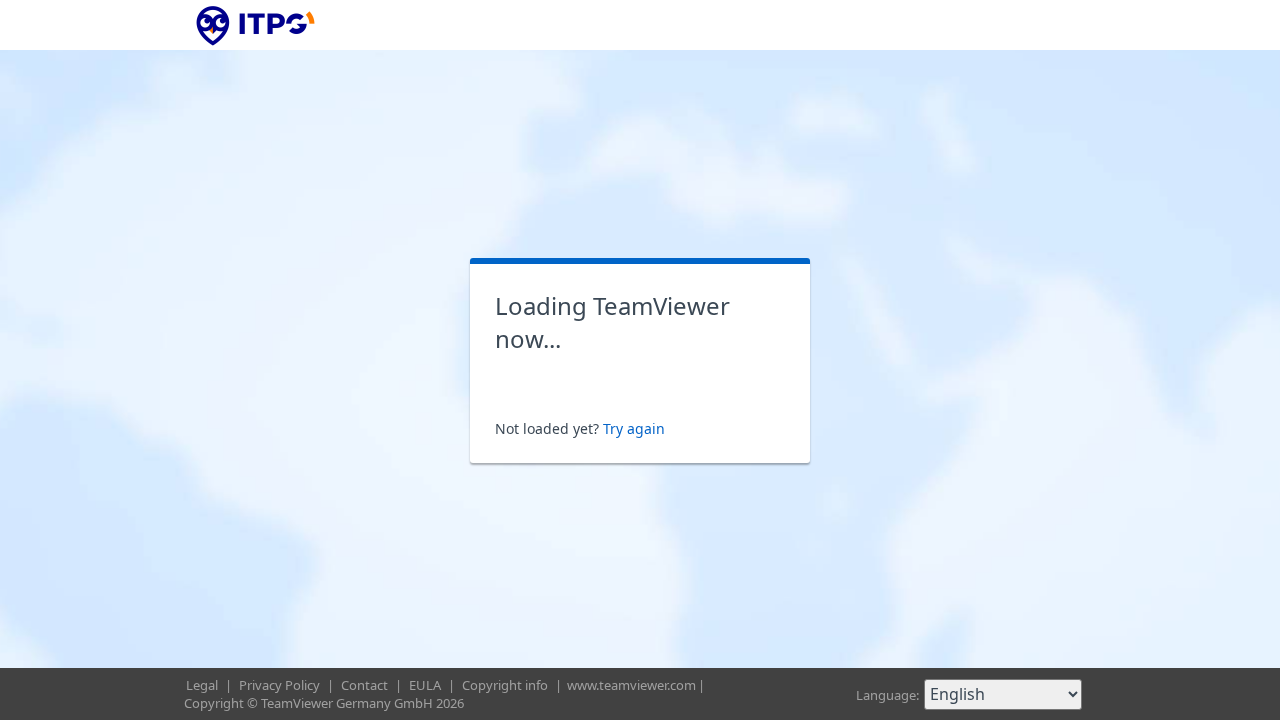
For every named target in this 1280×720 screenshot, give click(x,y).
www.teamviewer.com (631, 685)
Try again (634, 428)
